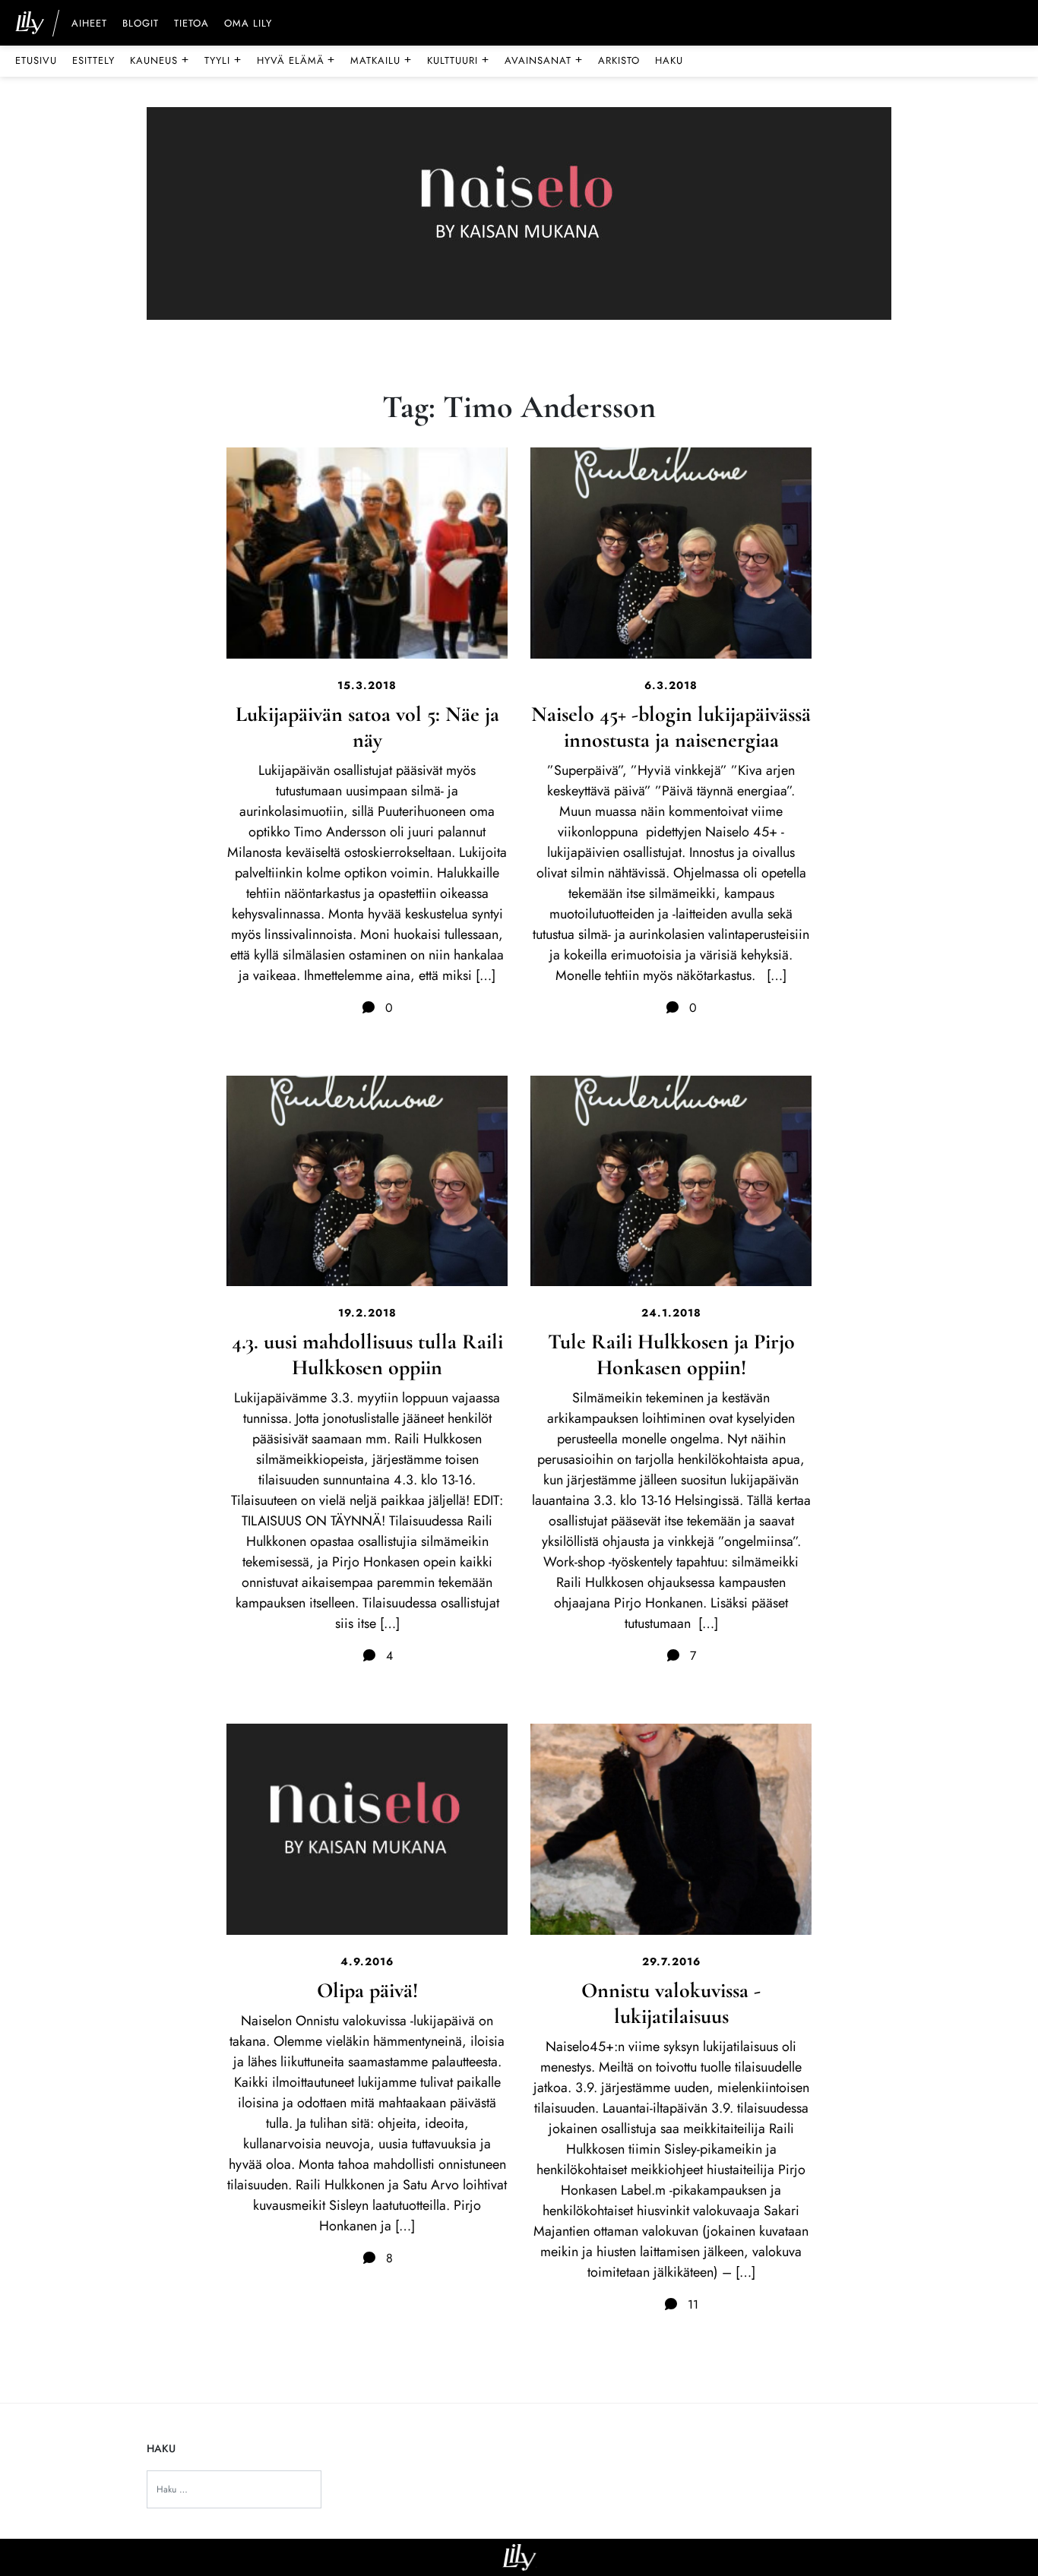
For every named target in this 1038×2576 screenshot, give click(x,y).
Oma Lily (248, 24)
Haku (669, 60)
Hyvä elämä (296, 60)
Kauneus (160, 60)
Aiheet (89, 24)
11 (691, 2304)
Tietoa (191, 24)
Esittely (93, 60)
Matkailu (381, 60)
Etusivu (36, 60)
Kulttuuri (458, 60)
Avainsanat (544, 60)
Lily (519, 2557)
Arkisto (619, 60)
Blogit (141, 24)
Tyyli (223, 60)
